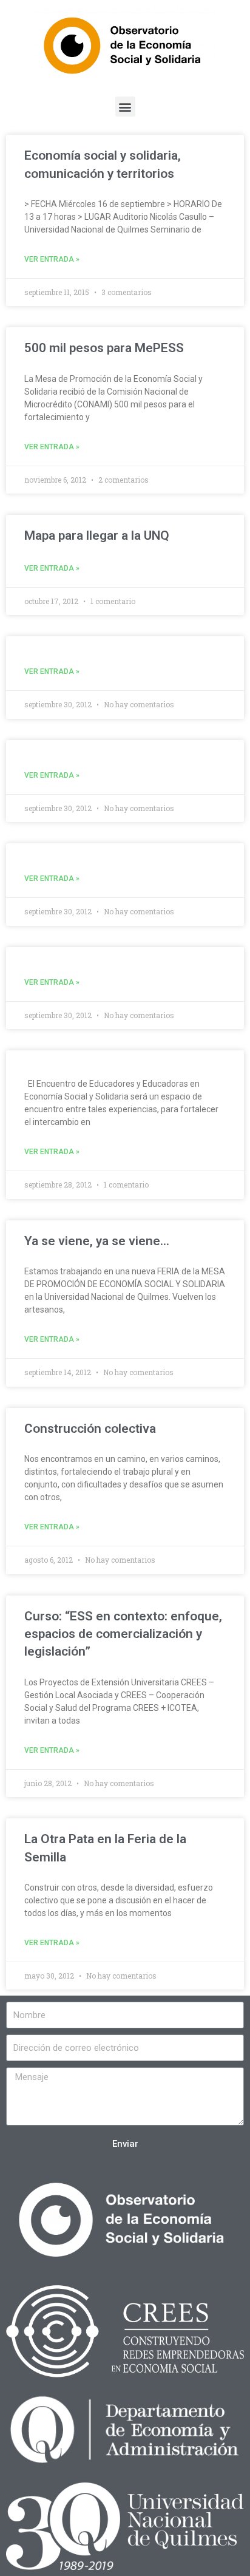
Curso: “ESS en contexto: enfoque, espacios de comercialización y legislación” (123, 1634)
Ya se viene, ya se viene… (97, 1241)
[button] (125, 107)
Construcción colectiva (90, 1429)
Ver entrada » (52, 259)
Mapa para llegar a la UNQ (97, 535)
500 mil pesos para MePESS (104, 348)
